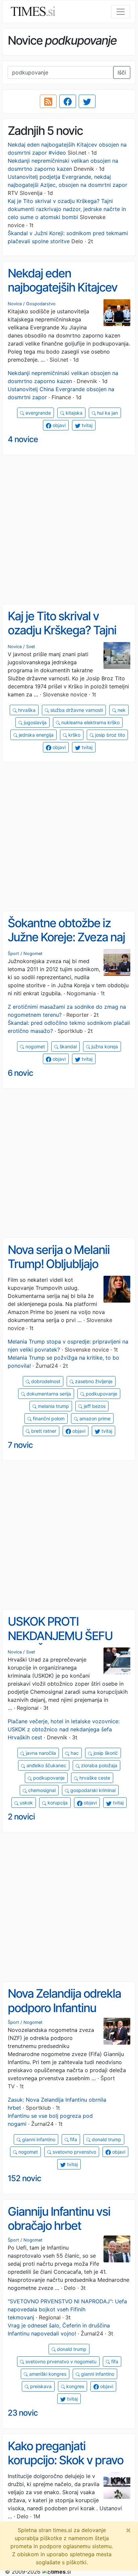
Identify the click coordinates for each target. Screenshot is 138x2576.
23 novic (23, 2413)
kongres (75, 2386)
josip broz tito (109, 735)
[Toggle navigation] (121, 12)
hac (74, 1753)
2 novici (21, 1817)
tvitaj (86, 425)
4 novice (23, 439)
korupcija (57, 1803)
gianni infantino (38, 2139)
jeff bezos (94, 1406)
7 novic (20, 1445)
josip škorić (105, 1753)
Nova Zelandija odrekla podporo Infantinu (64, 2001)
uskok (26, 1803)
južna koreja (104, 1046)
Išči (122, 72)
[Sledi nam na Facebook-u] (68, 101)
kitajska (73, 413)
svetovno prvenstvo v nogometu (60, 2361)
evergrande (38, 413)
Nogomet (33, 954)
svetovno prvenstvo (74, 2152)
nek (121, 710)
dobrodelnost (45, 1381)
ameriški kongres (47, 2374)
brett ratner (43, 1431)
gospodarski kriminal (92, 1790)
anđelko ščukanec (46, 1765)
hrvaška (26, 710)
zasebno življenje (93, 1381)
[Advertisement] (69, 530)
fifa (73, 2139)
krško (74, 735)
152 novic (24, 2178)
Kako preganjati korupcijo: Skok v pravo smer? (65, 2460)
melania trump (53, 1406)
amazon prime (94, 1418)
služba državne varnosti (76, 710)
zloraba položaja (98, 1765)
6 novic (20, 1073)
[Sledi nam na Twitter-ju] (87, 101)
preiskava (40, 2386)
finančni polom (48, 1418)
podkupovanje (101, 1394)
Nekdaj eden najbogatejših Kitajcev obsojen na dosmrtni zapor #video (62, 295)
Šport (13, 954)
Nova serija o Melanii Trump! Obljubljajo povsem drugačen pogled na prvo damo (61, 1271)
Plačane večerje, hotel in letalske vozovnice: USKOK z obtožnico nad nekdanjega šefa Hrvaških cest (64, 1729)
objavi (58, 425)
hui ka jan (107, 413)
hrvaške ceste (94, 1778)
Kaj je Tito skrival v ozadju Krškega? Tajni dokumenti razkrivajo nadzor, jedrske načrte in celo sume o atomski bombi (67, 209)
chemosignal (41, 1790)
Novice (15, 304)
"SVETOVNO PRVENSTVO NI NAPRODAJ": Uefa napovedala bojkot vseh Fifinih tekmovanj (67, 2309)
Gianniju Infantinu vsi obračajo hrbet (59, 2219)
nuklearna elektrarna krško (90, 722)
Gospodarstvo (41, 304)
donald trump (106, 2139)
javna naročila (40, 1753)
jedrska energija (36, 735)
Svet (31, 647)
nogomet (34, 1046)
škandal (67, 1046)
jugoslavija (34, 722)
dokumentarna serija (48, 1394)
